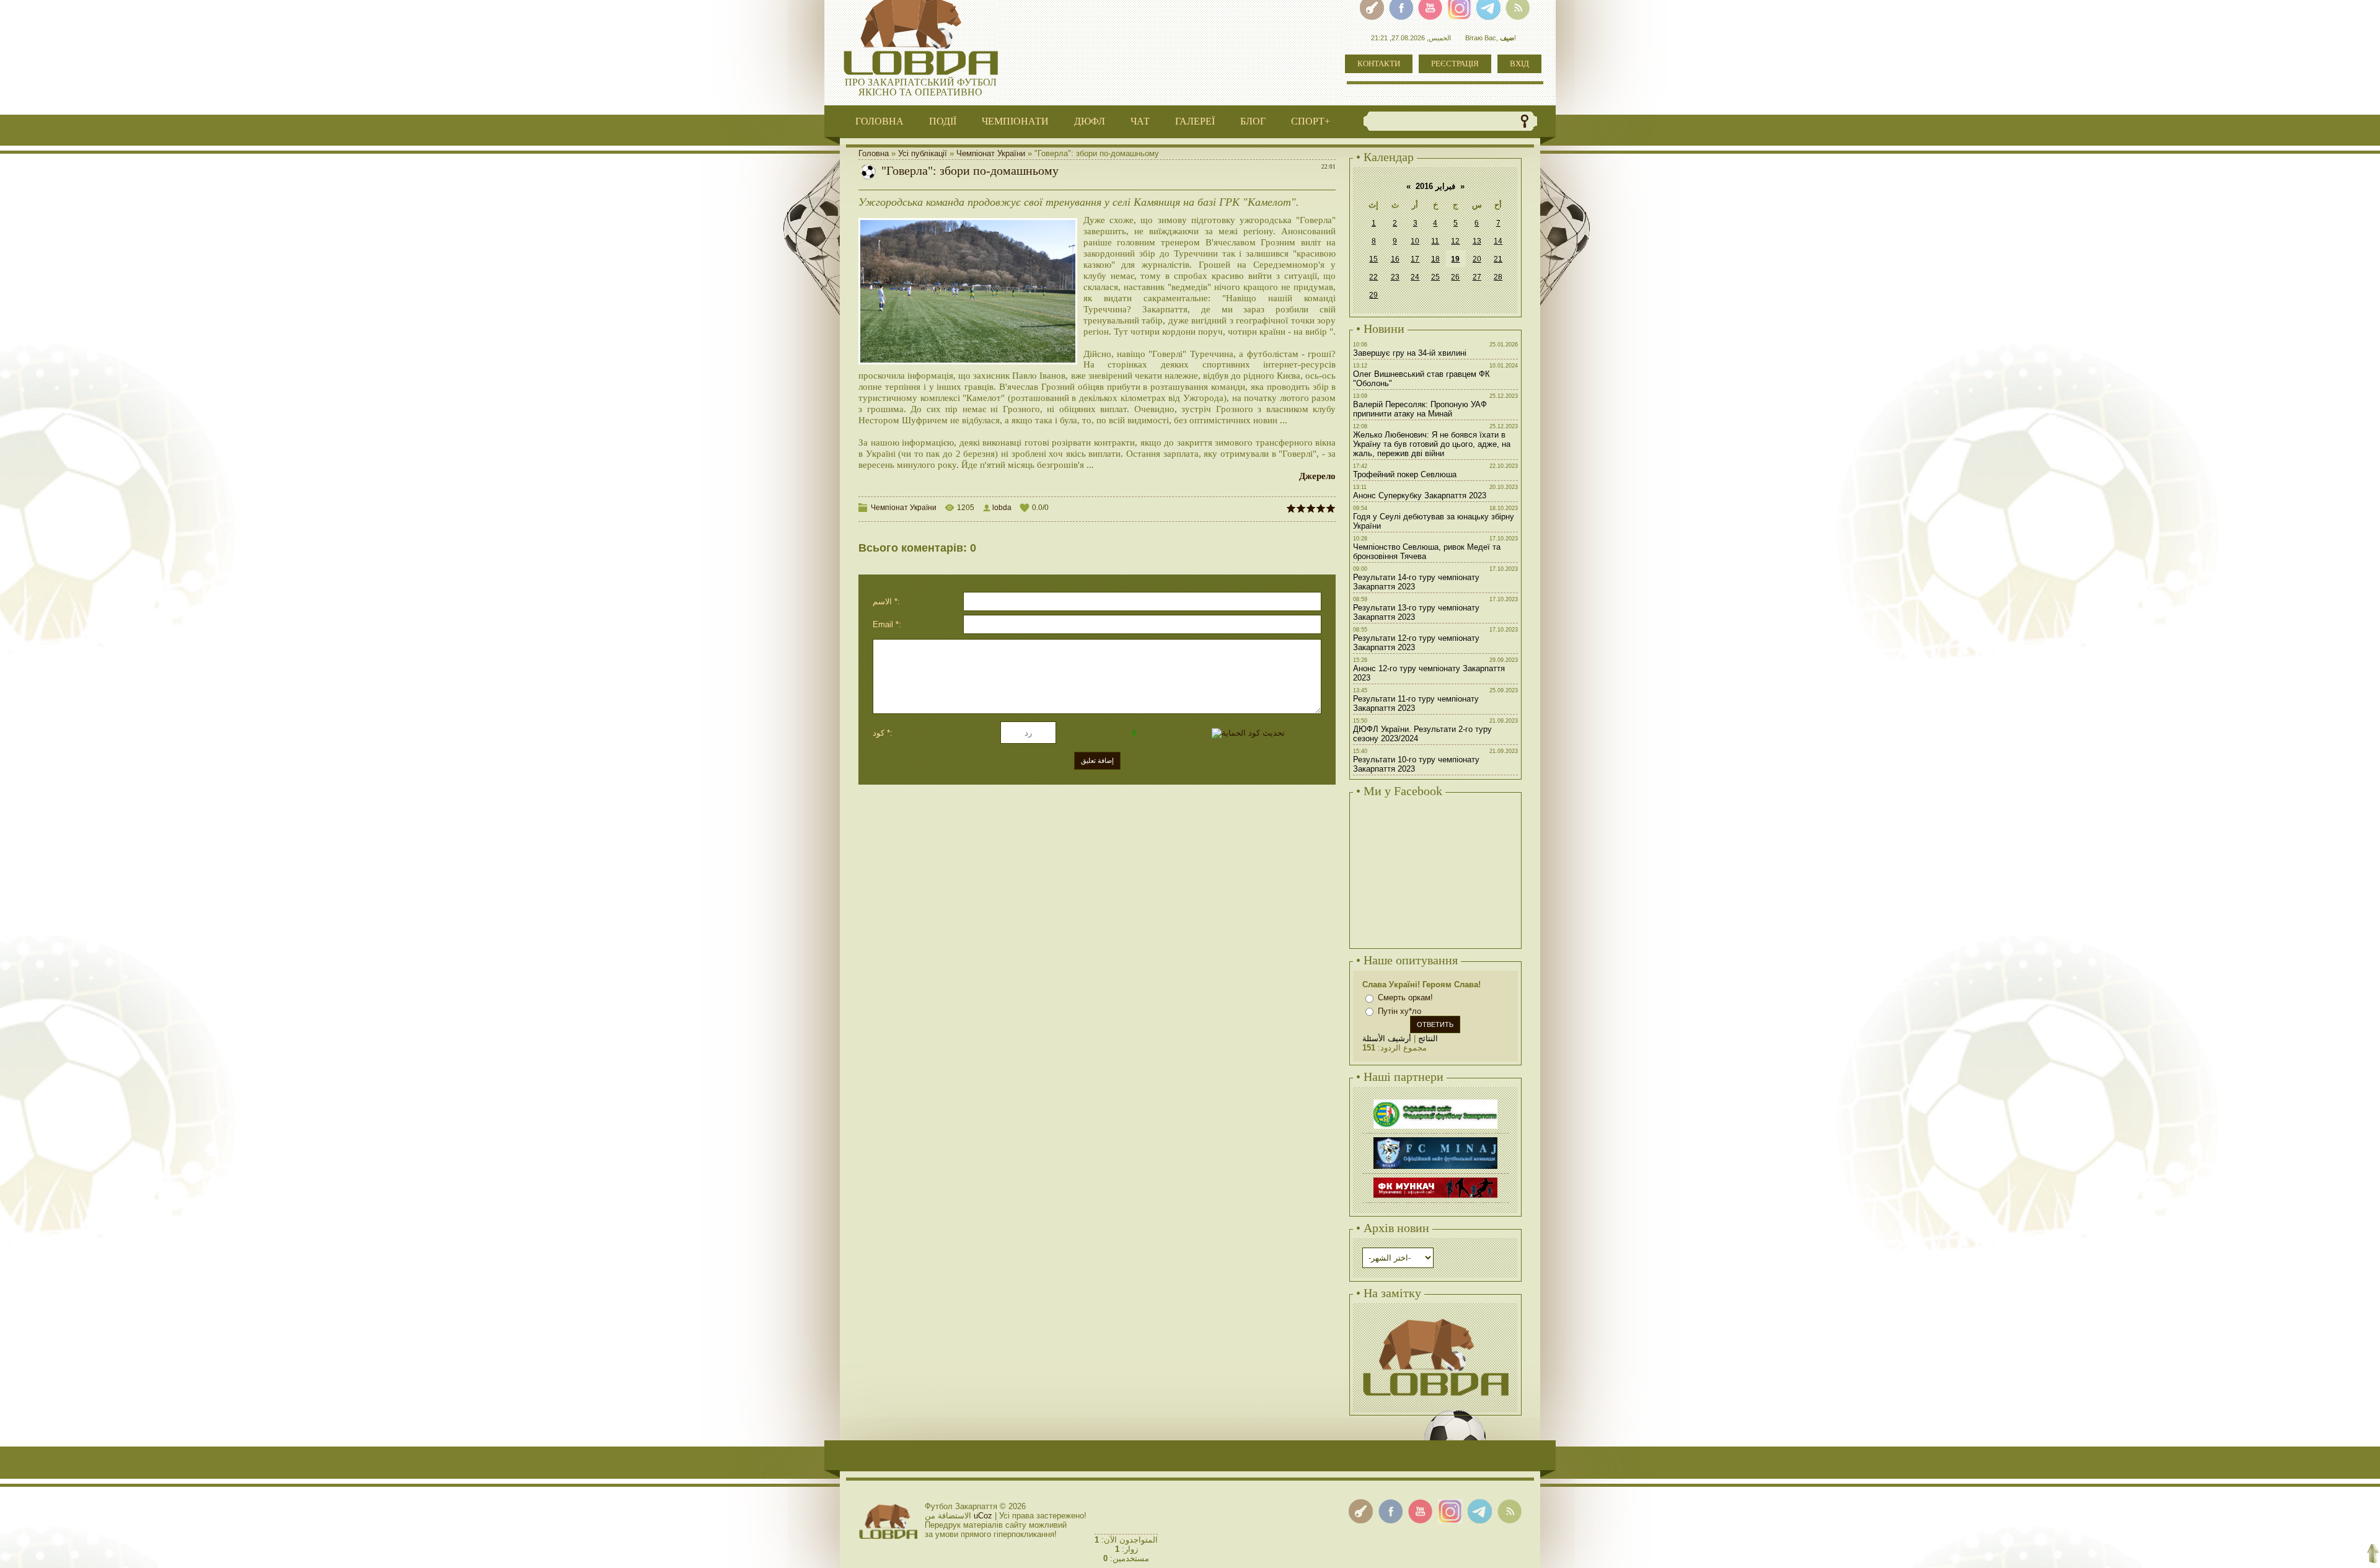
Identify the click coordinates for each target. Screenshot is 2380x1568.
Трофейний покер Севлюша (1405, 474)
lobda (1002, 508)
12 (1455, 241)
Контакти (1379, 64)
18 (1435, 259)
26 (1455, 277)
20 (1477, 259)
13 (1477, 241)
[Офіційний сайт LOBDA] (1435, 1317)
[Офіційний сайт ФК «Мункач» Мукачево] (1435, 1179)
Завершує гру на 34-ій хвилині (1410, 353)
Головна (874, 153)
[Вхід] (1361, 1511)
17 (1415, 259)
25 (1435, 277)
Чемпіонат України (991, 153)
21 (1498, 259)
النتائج (1428, 1038)
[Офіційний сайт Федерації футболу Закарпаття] (1435, 1101)
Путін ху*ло (1399, 1011)
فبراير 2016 (1435, 186)
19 (1455, 259)
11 (1435, 241)
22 (1373, 277)
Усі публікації (923, 153)
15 (1373, 259)
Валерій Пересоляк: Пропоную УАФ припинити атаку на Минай (1420, 409)
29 (1373, 295)
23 (1395, 277)
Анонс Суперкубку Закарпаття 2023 (1420, 496)
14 (1498, 241)
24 (1415, 277)
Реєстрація (1455, 64)
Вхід (1519, 64)
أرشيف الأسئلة (1387, 1038)
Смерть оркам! (1405, 998)
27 (1477, 277)
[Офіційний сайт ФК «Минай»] (1435, 1139)
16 (1395, 259)
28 (1498, 277)
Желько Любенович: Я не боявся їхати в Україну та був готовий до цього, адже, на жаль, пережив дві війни (1432, 444)
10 (1415, 241)
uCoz (983, 1516)
